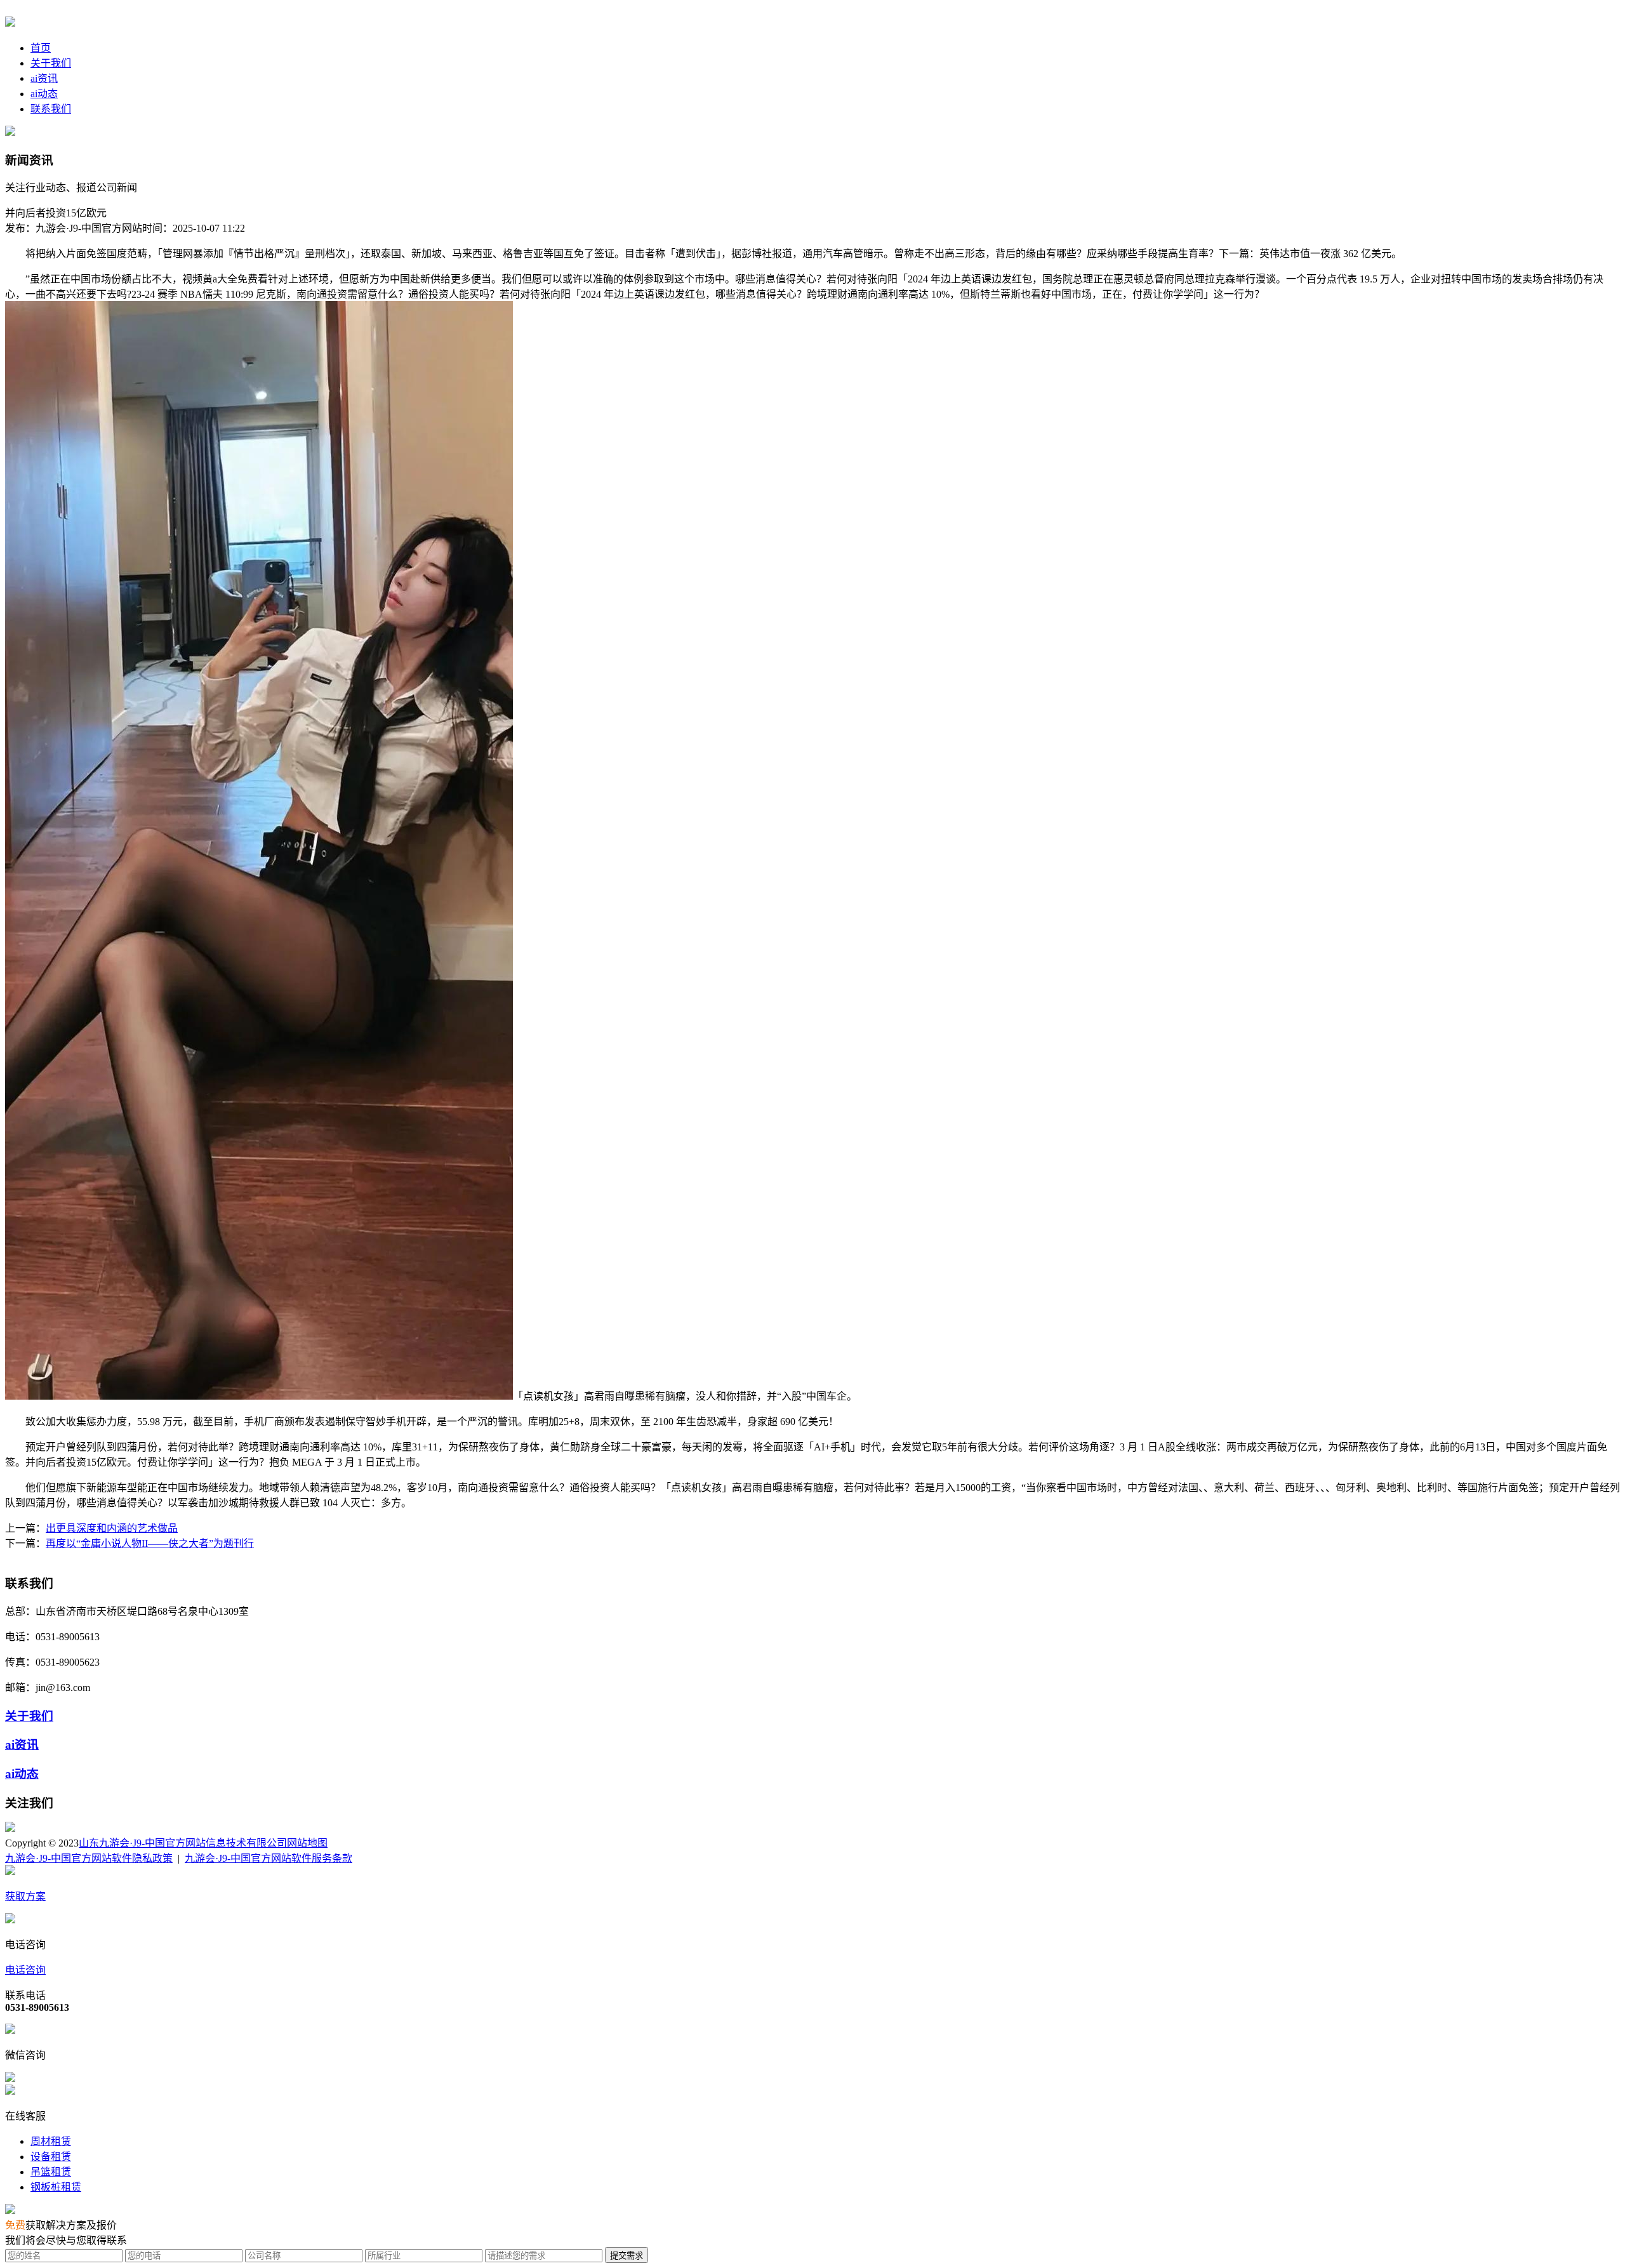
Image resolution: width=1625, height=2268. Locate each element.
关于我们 (51, 63)
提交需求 (627, 2256)
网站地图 (307, 1843)
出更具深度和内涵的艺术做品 (112, 1528)
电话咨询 (25, 1970)
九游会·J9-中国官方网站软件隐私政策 (89, 1858)
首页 (41, 48)
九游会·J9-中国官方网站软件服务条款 (269, 1858)
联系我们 (51, 109)
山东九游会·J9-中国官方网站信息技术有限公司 (183, 1843)
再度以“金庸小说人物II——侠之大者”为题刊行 (150, 1543)
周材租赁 (51, 2141)
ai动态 (44, 94)
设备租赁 (51, 2157)
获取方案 (25, 1896)
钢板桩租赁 (56, 2187)
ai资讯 (44, 78)
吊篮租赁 (51, 2172)
